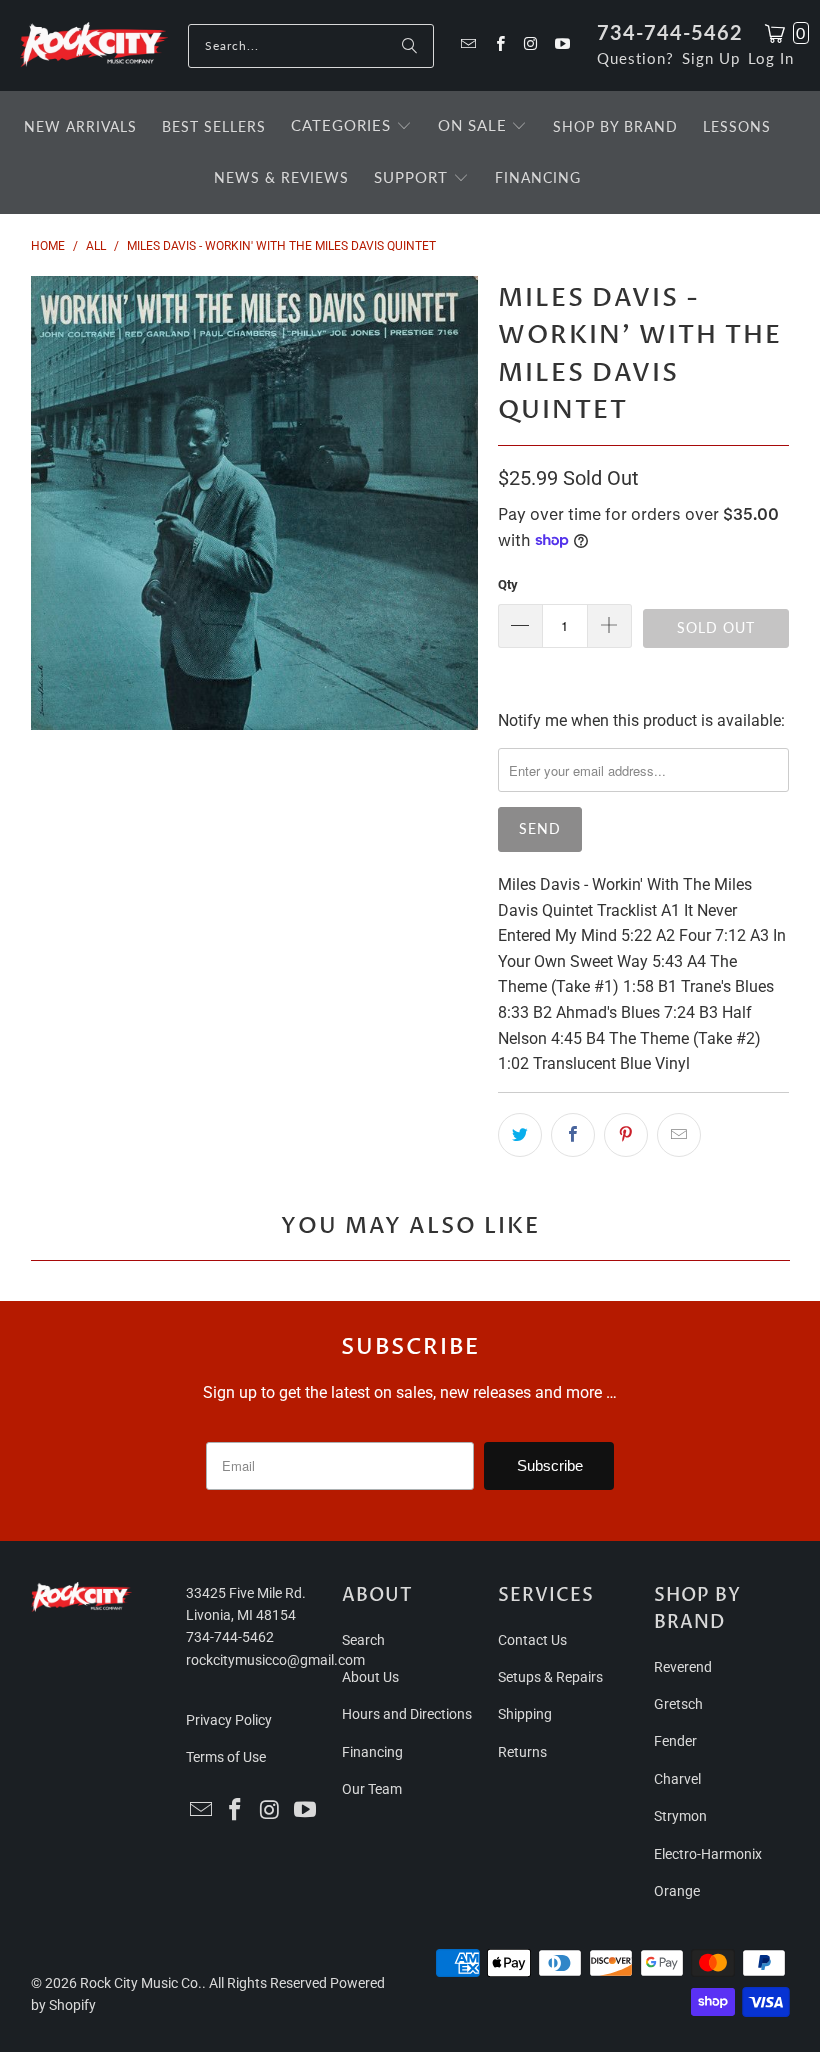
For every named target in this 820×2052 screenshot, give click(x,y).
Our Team (372, 1789)
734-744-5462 (670, 32)
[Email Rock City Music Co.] (467, 45)
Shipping (525, 1714)
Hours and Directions (407, 1714)
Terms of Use (226, 1757)
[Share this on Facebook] (573, 1135)
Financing (372, 1752)
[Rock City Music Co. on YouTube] (561, 45)
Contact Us (532, 1640)
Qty (508, 584)
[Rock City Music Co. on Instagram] (530, 45)
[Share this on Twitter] (520, 1135)
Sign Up (711, 58)
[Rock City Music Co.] (94, 45)
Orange (677, 1891)
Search (363, 1640)
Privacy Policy (229, 1720)
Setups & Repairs (550, 1677)
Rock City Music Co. (141, 1983)
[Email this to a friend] (679, 1135)
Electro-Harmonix (708, 1854)
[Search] (409, 46)
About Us (370, 1677)
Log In (771, 58)
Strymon (680, 1816)
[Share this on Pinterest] (626, 1135)
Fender (675, 1741)
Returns (522, 1752)
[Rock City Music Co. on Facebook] (498, 45)
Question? (635, 58)
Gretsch (678, 1704)
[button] (351, 127)
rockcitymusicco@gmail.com (275, 1660)
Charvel (677, 1779)
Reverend (683, 1667)
